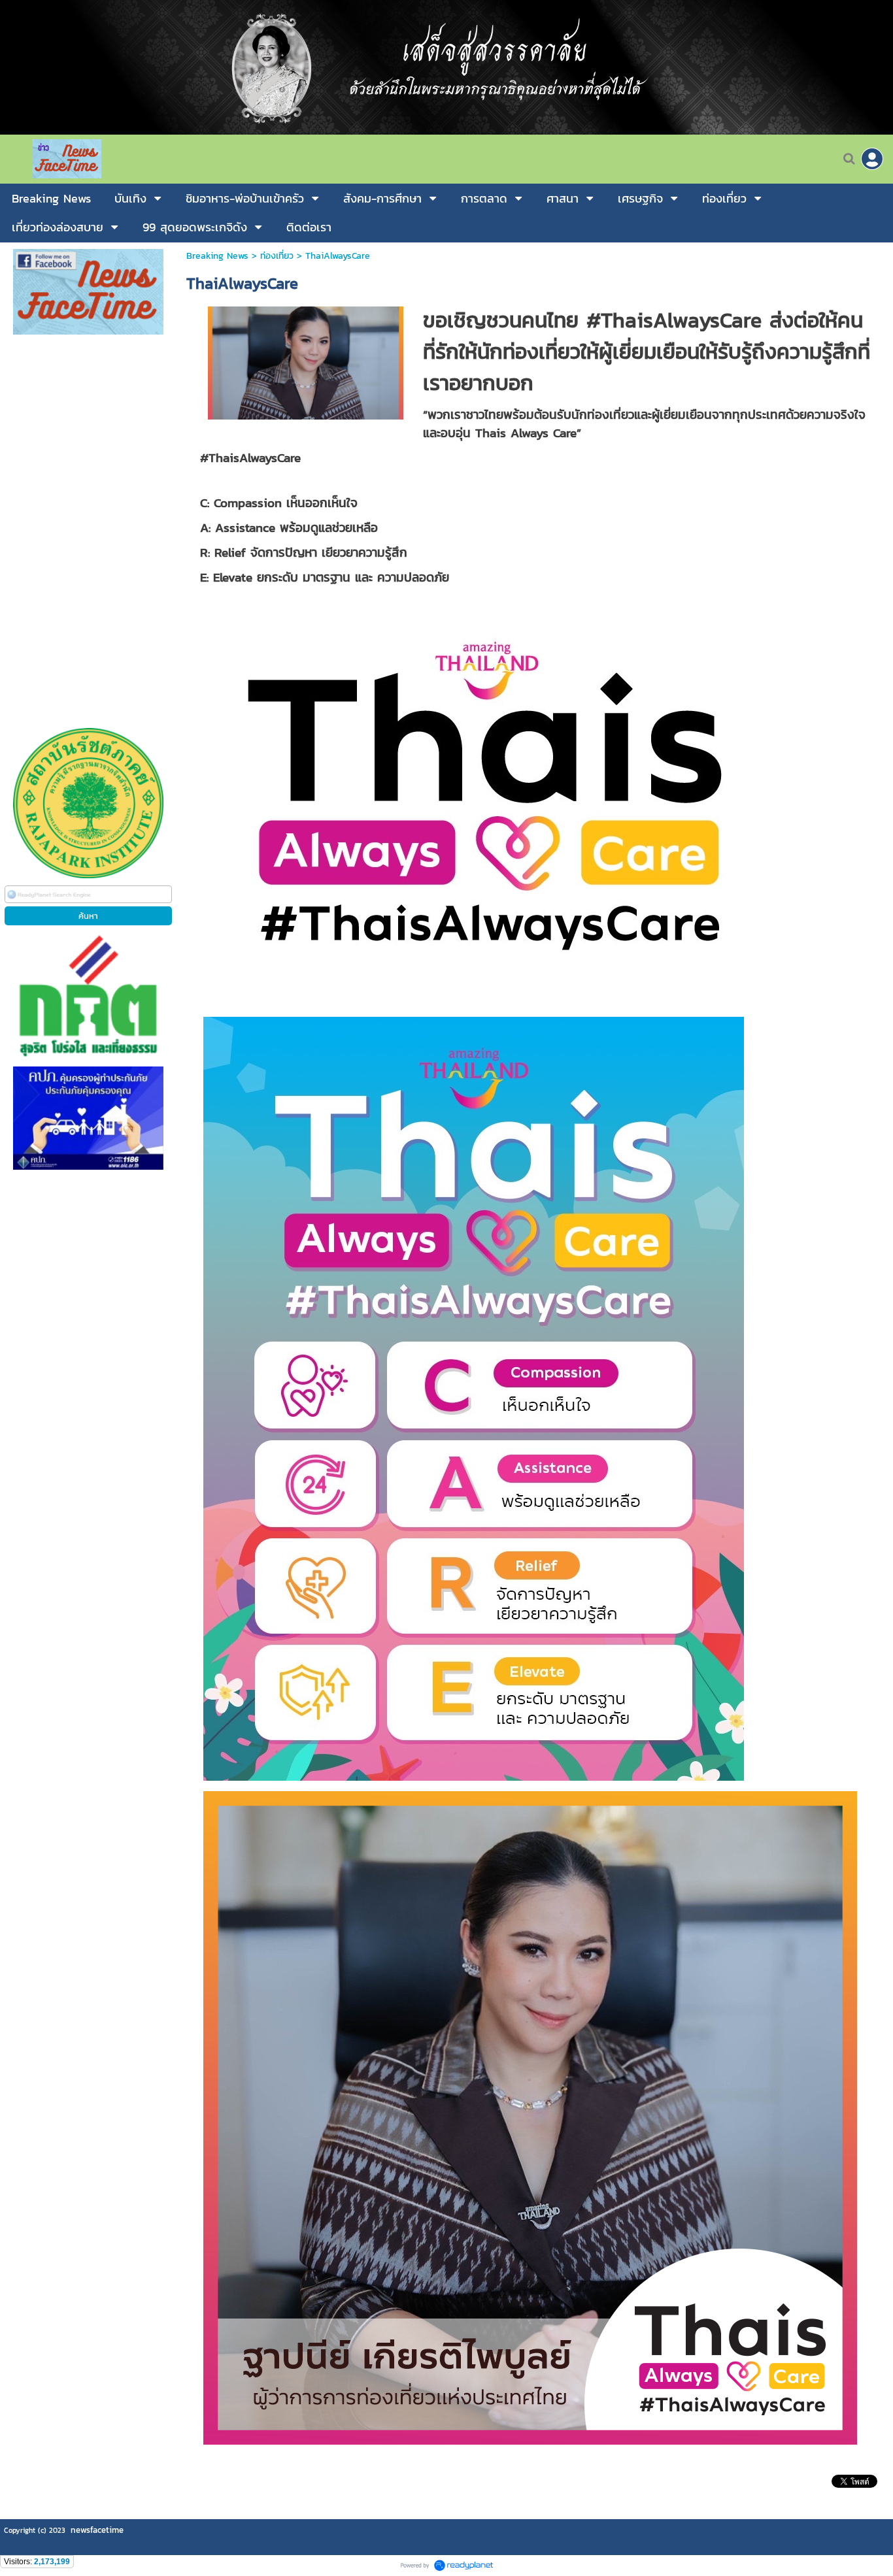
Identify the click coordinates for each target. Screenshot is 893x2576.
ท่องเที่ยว (277, 256)
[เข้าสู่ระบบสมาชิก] (872, 159)
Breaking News (217, 256)
